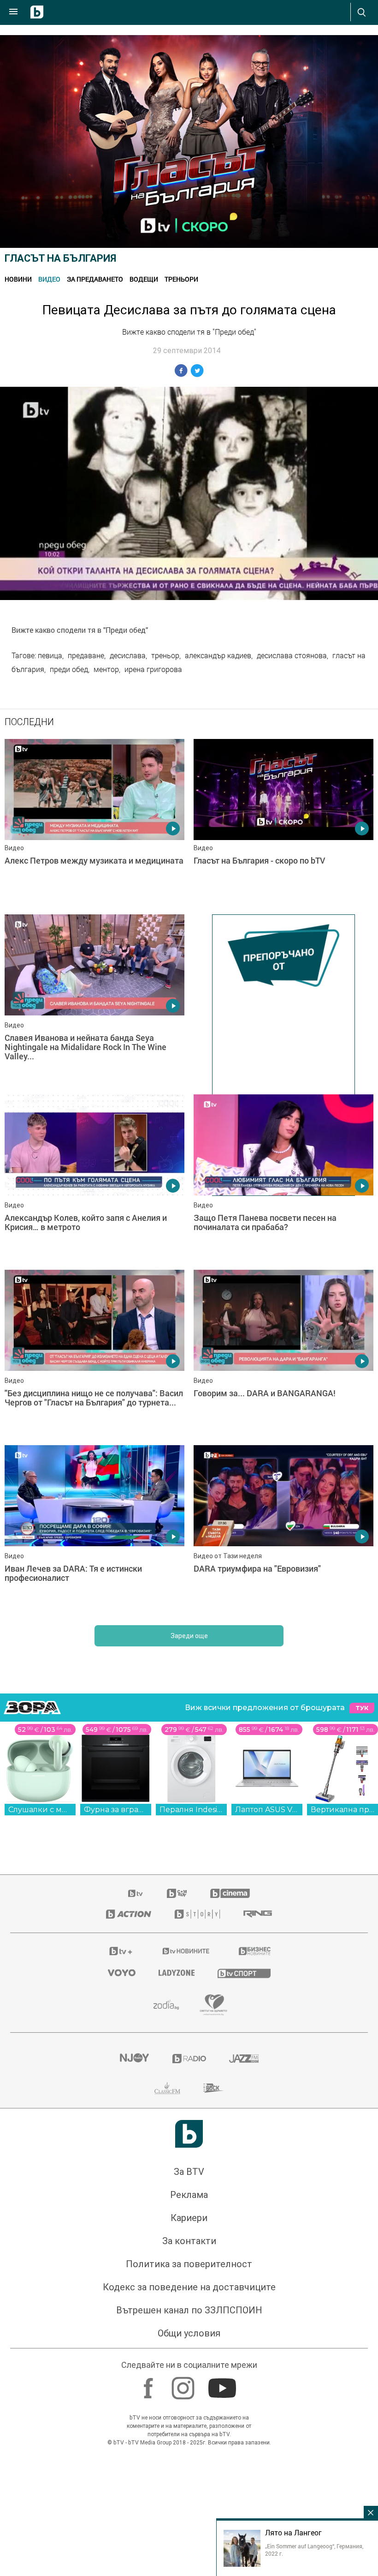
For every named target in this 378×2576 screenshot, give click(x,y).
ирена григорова (153, 669)
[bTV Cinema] (230, 2200)
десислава (128, 655)
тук (362, 2015)
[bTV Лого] (189, 2441)
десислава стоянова (292, 655)
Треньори (181, 279)
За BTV (189, 2479)
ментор (106, 669)
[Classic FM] (167, 2395)
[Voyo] (122, 2280)
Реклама (189, 2502)
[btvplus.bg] (121, 2258)
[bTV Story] (197, 2221)
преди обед (69, 669)
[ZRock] (214, 2395)
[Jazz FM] (244, 2366)
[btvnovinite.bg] (186, 2258)
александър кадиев (218, 655)
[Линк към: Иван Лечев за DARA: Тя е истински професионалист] (94, 1835)
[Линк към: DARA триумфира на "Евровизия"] (283, 1835)
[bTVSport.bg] (244, 2280)
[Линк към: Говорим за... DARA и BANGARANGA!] (283, 1660)
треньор (165, 655)
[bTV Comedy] (177, 2200)
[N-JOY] (134, 2366)
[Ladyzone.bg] (177, 2280)
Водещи (144, 279)
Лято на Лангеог (293, 2533)
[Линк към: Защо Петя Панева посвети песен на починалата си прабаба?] (283, 1484)
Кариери (189, 2525)
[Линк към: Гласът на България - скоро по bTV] (283, 822)
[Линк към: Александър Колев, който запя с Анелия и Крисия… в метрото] (94, 1484)
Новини (18, 279)
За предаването (95, 279)
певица (50, 655)
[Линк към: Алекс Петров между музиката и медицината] (94, 822)
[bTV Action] (129, 2221)
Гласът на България (60, 258)
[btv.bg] (136, 2200)
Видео (49, 279)
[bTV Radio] (189, 2366)
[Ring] (258, 2221)
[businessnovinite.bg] (255, 2258)
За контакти (189, 2548)
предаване (86, 655)
